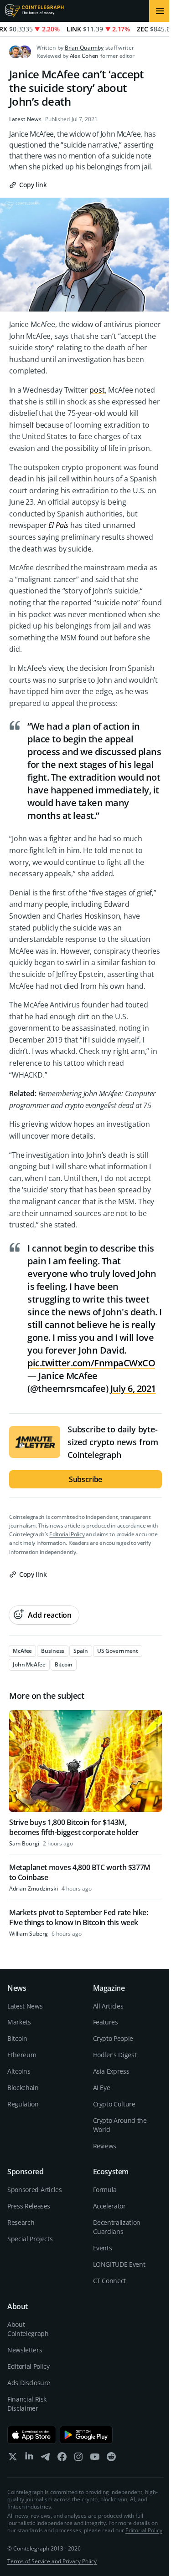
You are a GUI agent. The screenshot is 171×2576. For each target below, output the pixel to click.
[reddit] (111, 2459)
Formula (105, 2190)
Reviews (105, 2146)
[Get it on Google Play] (86, 2435)
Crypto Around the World (120, 2125)
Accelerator (109, 2206)
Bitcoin (17, 2038)
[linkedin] (29, 2459)
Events (103, 2248)
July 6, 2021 (133, 1388)
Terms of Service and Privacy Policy (52, 2561)
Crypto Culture (114, 2104)
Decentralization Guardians (117, 2227)
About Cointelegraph (28, 2329)
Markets (19, 2022)
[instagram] (78, 2459)
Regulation (23, 2104)
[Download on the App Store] (32, 2435)
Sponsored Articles (35, 2190)
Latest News (25, 119)
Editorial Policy (67, 1534)
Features (106, 2022)
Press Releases (29, 2206)
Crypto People (113, 2038)
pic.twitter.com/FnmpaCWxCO (91, 1363)
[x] (13, 2459)
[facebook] (62, 2459)
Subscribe (86, 1479)
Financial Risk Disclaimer (27, 2404)
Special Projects (30, 2239)
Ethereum (22, 2055)
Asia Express (111, 2071)
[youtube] (95, 2459)
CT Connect (110, 2281)
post (97, 390)
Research (21, 2222)
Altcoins (19, 2071)
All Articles (108, 2006)
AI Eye (102, 2088)
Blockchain (23, 2088)
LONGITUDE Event (119, 2264)
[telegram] (46, 2459)
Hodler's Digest (115, 2055)
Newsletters (25, 2350)
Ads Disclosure (29, 2383)
